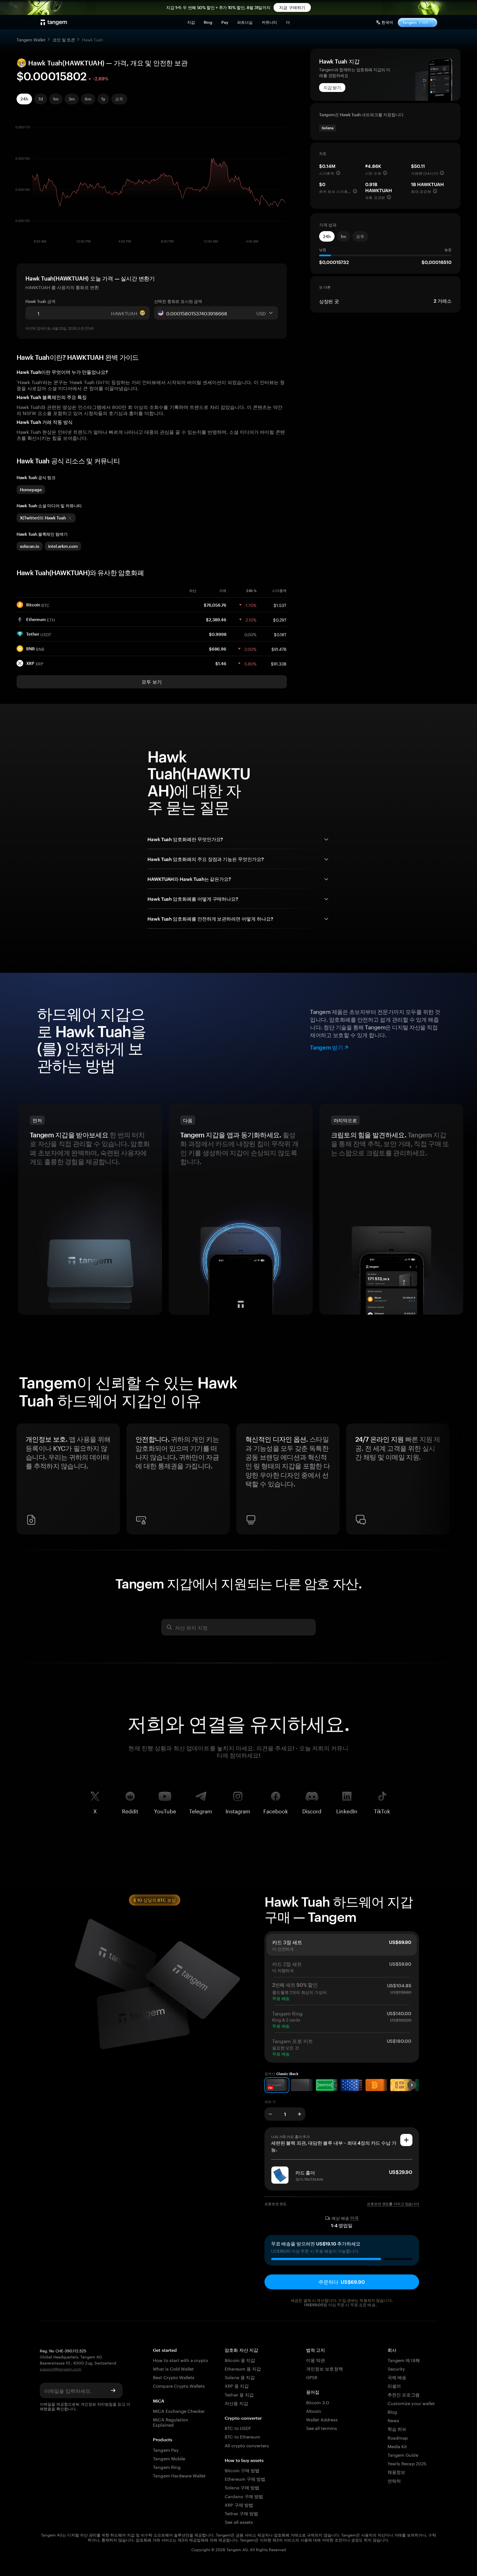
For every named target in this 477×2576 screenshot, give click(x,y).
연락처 (394, 2480)
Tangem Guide (403, 2454)
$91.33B (279, 663)
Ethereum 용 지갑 (243, 2368)
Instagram (238, 1810)
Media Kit (397, 2446)
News (393, 2420)
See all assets (239, 2521)
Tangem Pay (166, 2449)
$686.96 (218, 649)
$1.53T (280, 605)
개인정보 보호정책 (324, 2368)
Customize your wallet (411, 2403)
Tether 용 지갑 (239, 2394)
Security (396, 2368)
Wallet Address (322, 2419)
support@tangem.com (61, 2369)
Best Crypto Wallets (174, 2377)
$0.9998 (218, 634)
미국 (354, 2218)
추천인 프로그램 (404, 2394)
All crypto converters (247, 2445)
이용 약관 (316, 2360)
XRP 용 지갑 (237, 2385)
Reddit (130, 1810)
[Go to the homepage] (54, 22)
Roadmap (398, 2437)
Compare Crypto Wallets (179, 2385)
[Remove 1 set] (270, 2114)
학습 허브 (397, 2428)
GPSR (312, 2377)
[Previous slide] (23, 1481)
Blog (392, 2411)
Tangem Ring (167, 2467)
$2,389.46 (216, 620)
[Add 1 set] (300, 2114)
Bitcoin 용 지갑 (240, 2360)
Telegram (201, 1810)
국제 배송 (397, 2377)
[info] (338, 173)
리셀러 (394, 2385)
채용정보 (396, 2471)
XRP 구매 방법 (239, 2504)
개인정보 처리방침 (97, 2404)
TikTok (382, 1810)
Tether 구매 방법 (241, 2513)
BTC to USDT (238, 2428)
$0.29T (280, 619)
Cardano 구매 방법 (244, 2496)
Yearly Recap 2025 (407, 2463)
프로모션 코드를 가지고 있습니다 (393, 2204)
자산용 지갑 (236, 2403)
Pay (225, 22)
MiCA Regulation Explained (171, 2422)
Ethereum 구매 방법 (245, 2478)
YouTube (165, 1810)
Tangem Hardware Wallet (179, 2475)
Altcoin (314, 2410)
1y (103, 99)
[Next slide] (454, 1481)
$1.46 (221, 664)
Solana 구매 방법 (242, 2487)
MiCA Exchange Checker (179, 2410)
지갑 (191, 22)
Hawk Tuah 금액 (40, 301)
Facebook (276, 1810)
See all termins (322, 2428)
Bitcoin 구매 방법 (242, 2470)
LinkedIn (347, 1810)
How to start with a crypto (180, 2360)
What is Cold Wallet (173, 2368)
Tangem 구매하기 (418, 22)
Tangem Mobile (169, 2458)
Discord (312, 1810)
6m (88, 99)
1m (56, 99)
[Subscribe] (113, 2390)
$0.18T (280, 634)
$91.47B (279, 649)
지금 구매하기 (292, 7)
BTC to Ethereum (243, 2436)
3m (72, 99)
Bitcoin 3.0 (318, 2402)
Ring (208, 22)
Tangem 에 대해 (404, 2360)
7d (41, 99)
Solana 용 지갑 (240, 2377)
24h (24, 99)
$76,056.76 (215, 605)
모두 (119, 99)
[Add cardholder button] (406, 2140)
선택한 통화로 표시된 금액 (178, 301)
